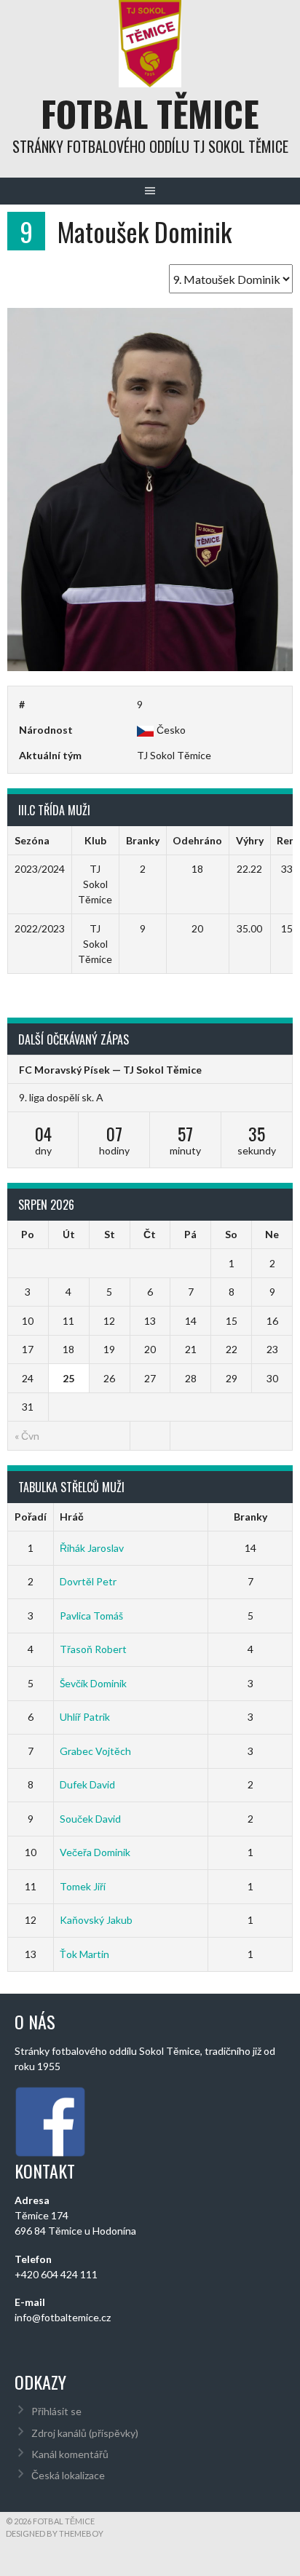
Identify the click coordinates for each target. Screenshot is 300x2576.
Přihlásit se (56, 2411)
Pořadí (31, 1517)
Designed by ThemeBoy (55, 2533)
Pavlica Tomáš (91, 1616)
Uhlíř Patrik (85, 1717)
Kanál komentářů (70, 2454)
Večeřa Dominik (95, 1852)
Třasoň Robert (93, 1649)
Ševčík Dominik (93, 1683)
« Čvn (27, 1436)
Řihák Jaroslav (92, 1548)
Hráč (72, 1517)
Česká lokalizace (68, 2475)
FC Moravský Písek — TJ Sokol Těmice (110, 1070)
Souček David (90, 1819)
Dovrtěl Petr (88, 1581)
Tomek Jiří (83, 1886)
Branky (250, 1517)
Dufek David (87, 1784)
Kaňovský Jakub (96, 1920)
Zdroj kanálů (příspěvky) (85, 2433)
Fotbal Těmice (150, 113)
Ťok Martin (84, 1954)
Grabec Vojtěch (95, 1751)
